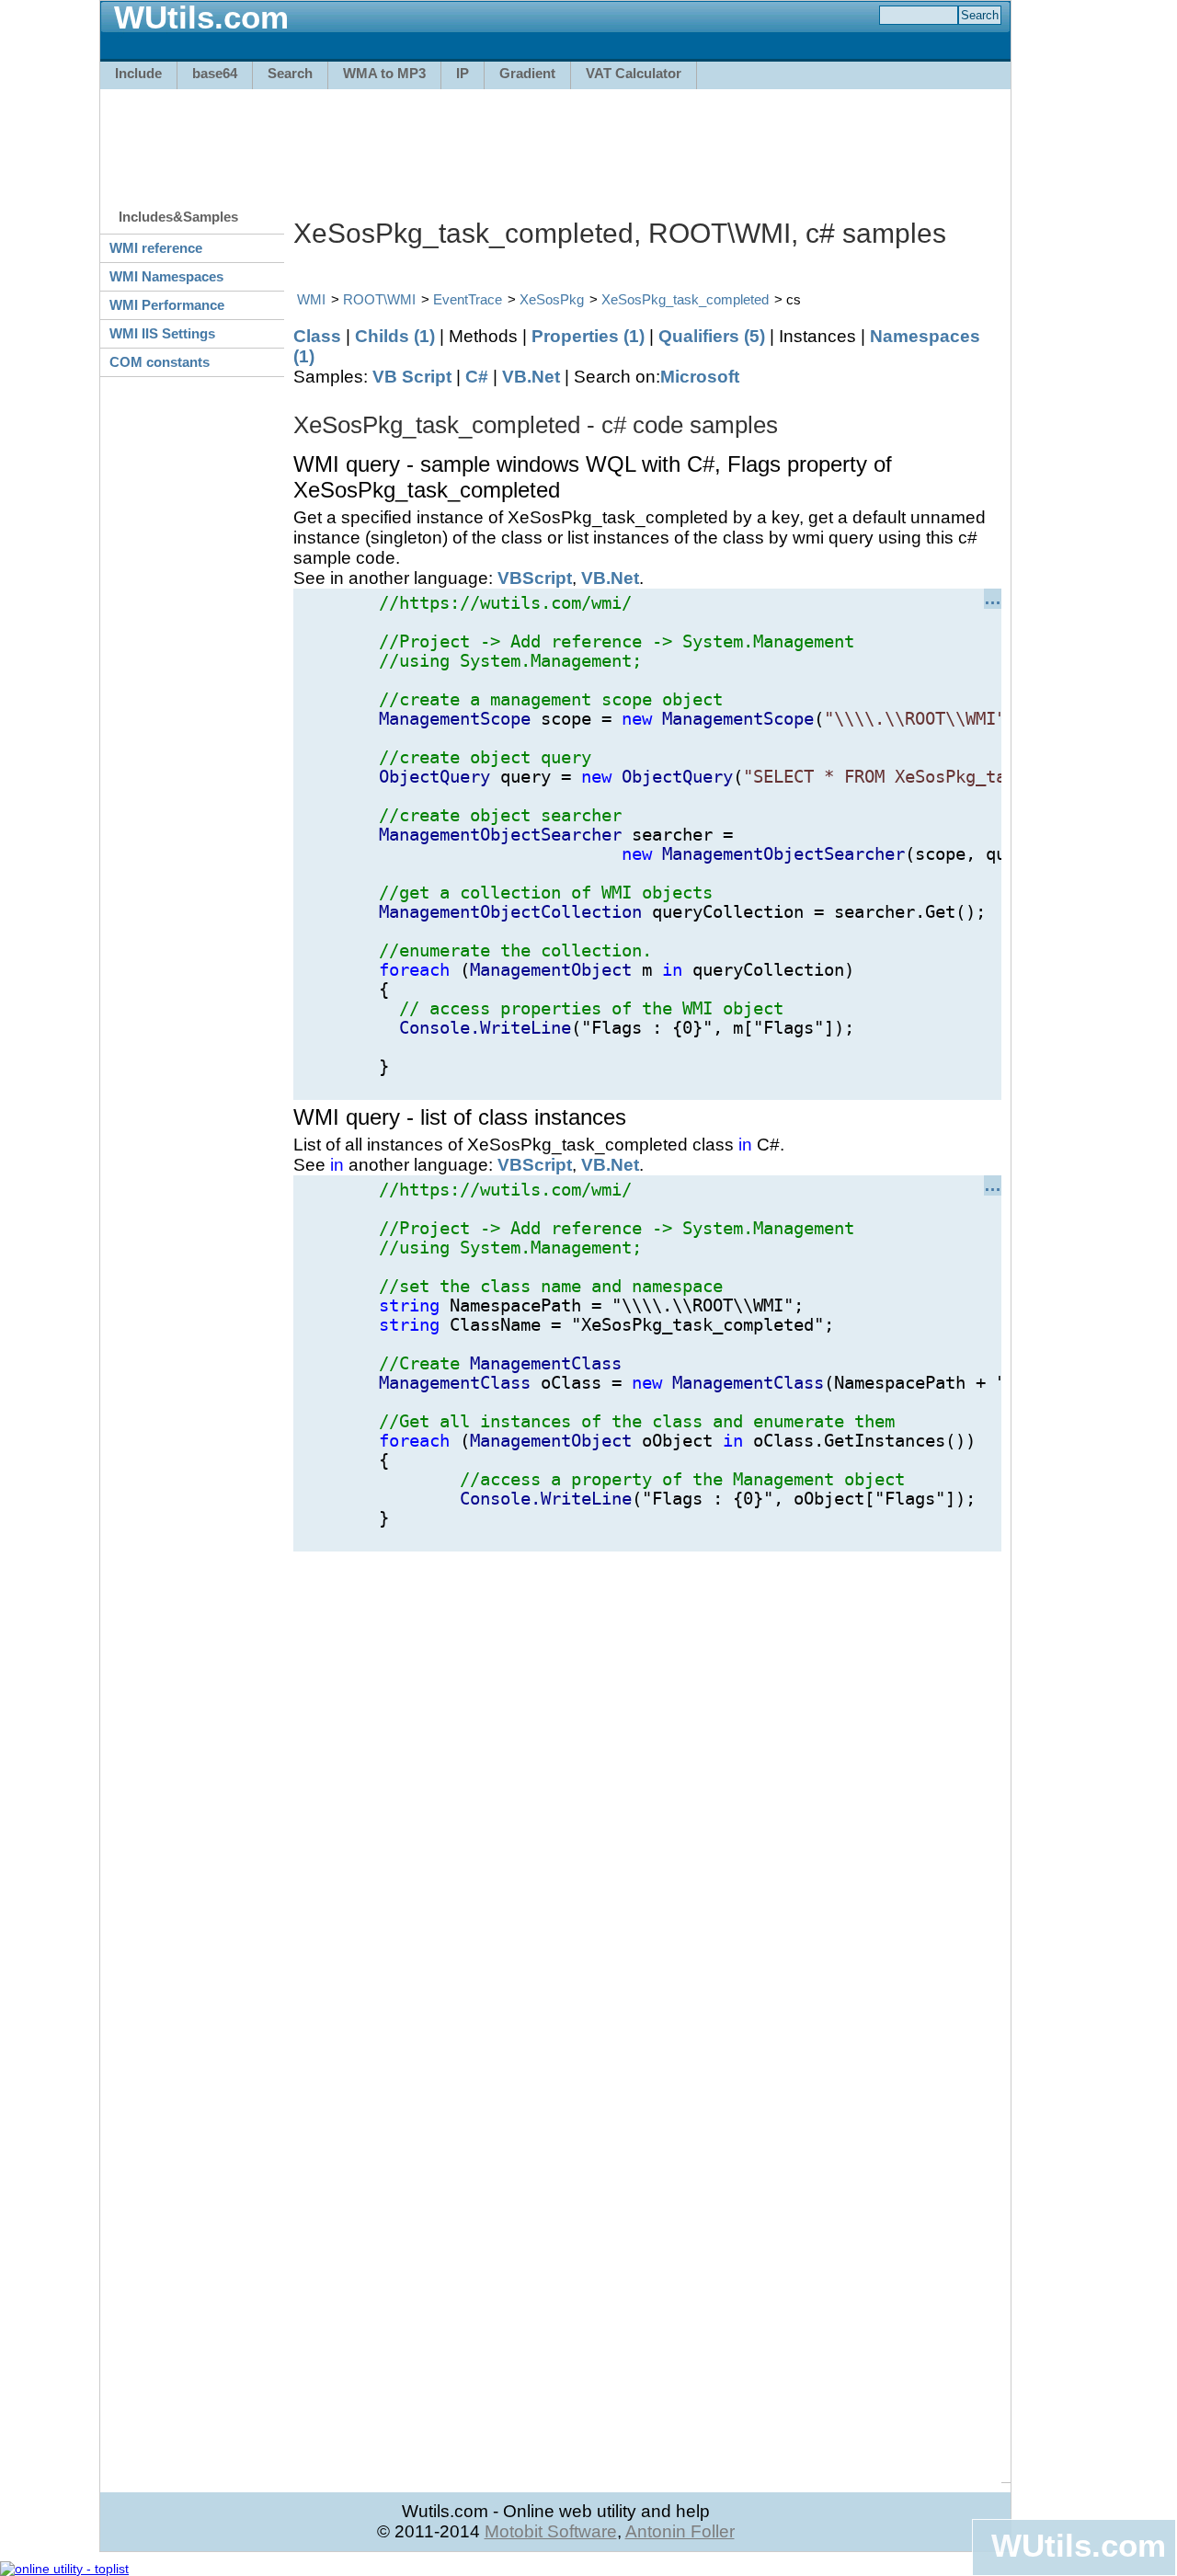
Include (138, 73)
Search (290, 73)
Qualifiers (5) (712, 336)
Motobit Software (551, 2531)
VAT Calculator (634, 73)
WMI (311, 299)
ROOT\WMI (379, 299)
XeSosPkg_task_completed (685, 299)
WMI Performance (167, 305)
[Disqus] (647, 1781)
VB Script (412, 377)
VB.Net (531, 377)
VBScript (535, 578)
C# (477, 377)
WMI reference (156, 248)
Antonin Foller (680, 2531)
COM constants (160, 362)
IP (463, 73)
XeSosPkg (552, 299)
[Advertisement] (555, 140)
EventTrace (468, 299)
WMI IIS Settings (162, 333)
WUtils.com (1079, 2545)
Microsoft (700, 377)
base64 (215, 73)
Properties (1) (588, 336)
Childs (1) (395, 336)
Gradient (527, 73)
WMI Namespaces (166, 276)
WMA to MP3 (384, 73)
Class (317, 336)
